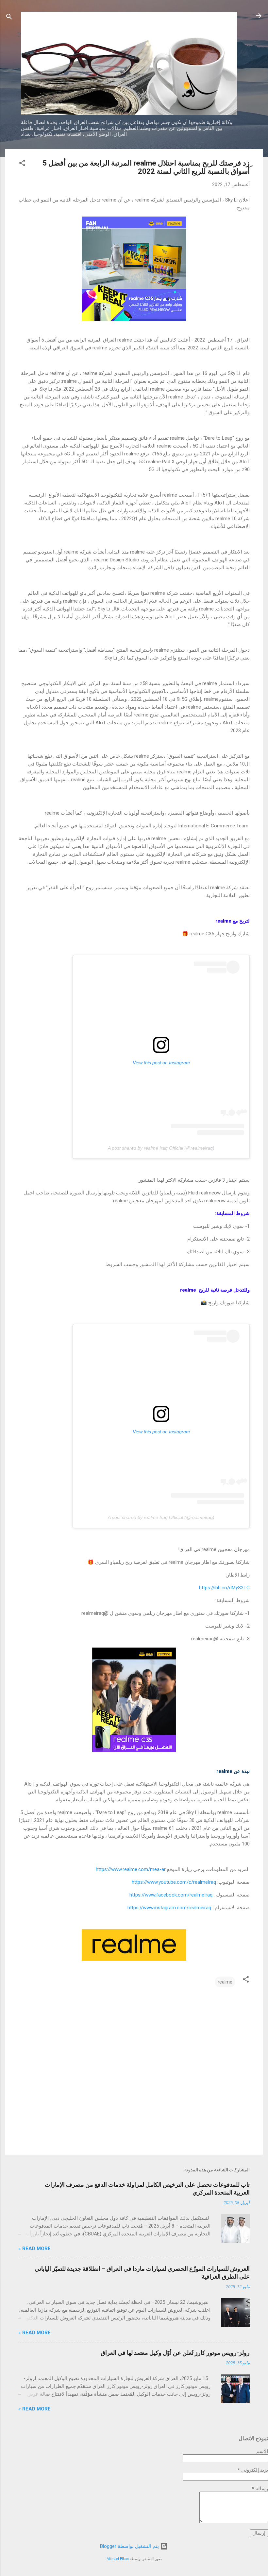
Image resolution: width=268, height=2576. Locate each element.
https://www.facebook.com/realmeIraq (171, 1895)
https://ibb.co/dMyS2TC (224, 1588)
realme (225, 1982)
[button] (22, 164)
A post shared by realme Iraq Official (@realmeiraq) (161, 1148)
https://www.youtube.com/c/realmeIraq (174, 1882)
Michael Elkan (118, 2559)
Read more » (34, 2249)
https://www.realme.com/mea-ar (131, 1869)
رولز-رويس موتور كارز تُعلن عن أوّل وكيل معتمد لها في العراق (175, 2353)
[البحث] (9, 18)
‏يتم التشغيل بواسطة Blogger (130, 2546)
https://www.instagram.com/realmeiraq (169, 1908)
